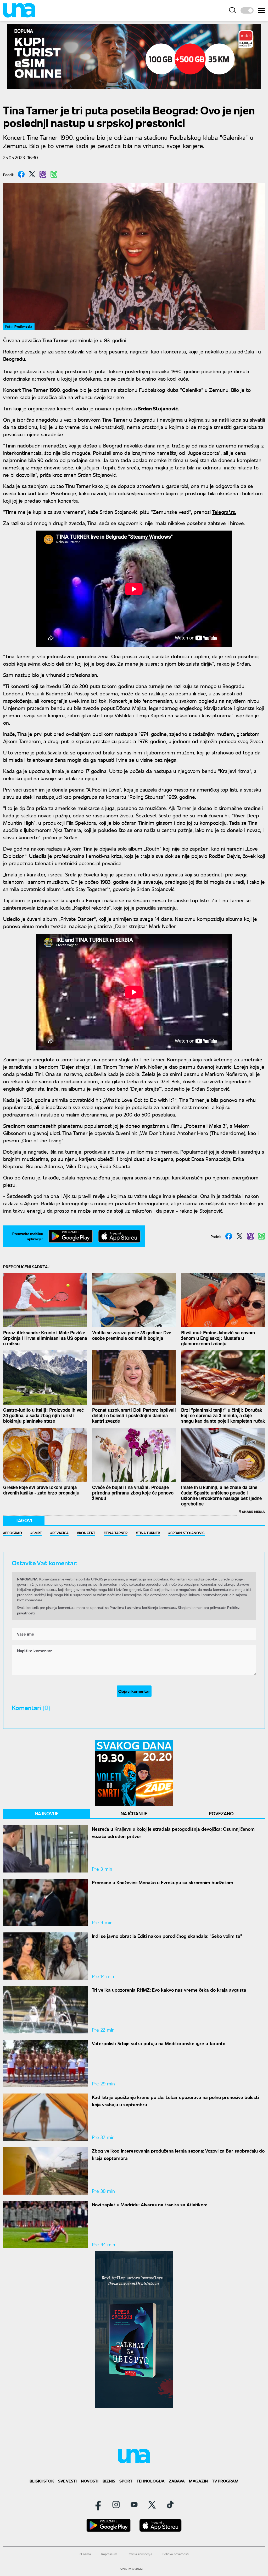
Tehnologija (151, 2481)
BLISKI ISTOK (42, 2481)
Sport (126, 2481)
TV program (225, 2481)
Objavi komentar (134, 1691)
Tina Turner (149, 1533)
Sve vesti (67, 2481)
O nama (85, 2554)
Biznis (109, 2481)
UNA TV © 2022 (132, 2569)
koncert (87, 1533)
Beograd (14, 1533)
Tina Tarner (117, 1533)
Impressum (109, 2554)
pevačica (60, 1533)
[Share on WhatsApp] (54, 174)
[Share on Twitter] (32, 174)
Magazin (198, 2481)
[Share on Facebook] (21, 174)
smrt (37, 1533)
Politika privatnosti (176, 2554)
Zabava (177, 2481)
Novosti (90, 2481)
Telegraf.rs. (224, 512)
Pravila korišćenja (140, 2554)
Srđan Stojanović (188, 1533)
